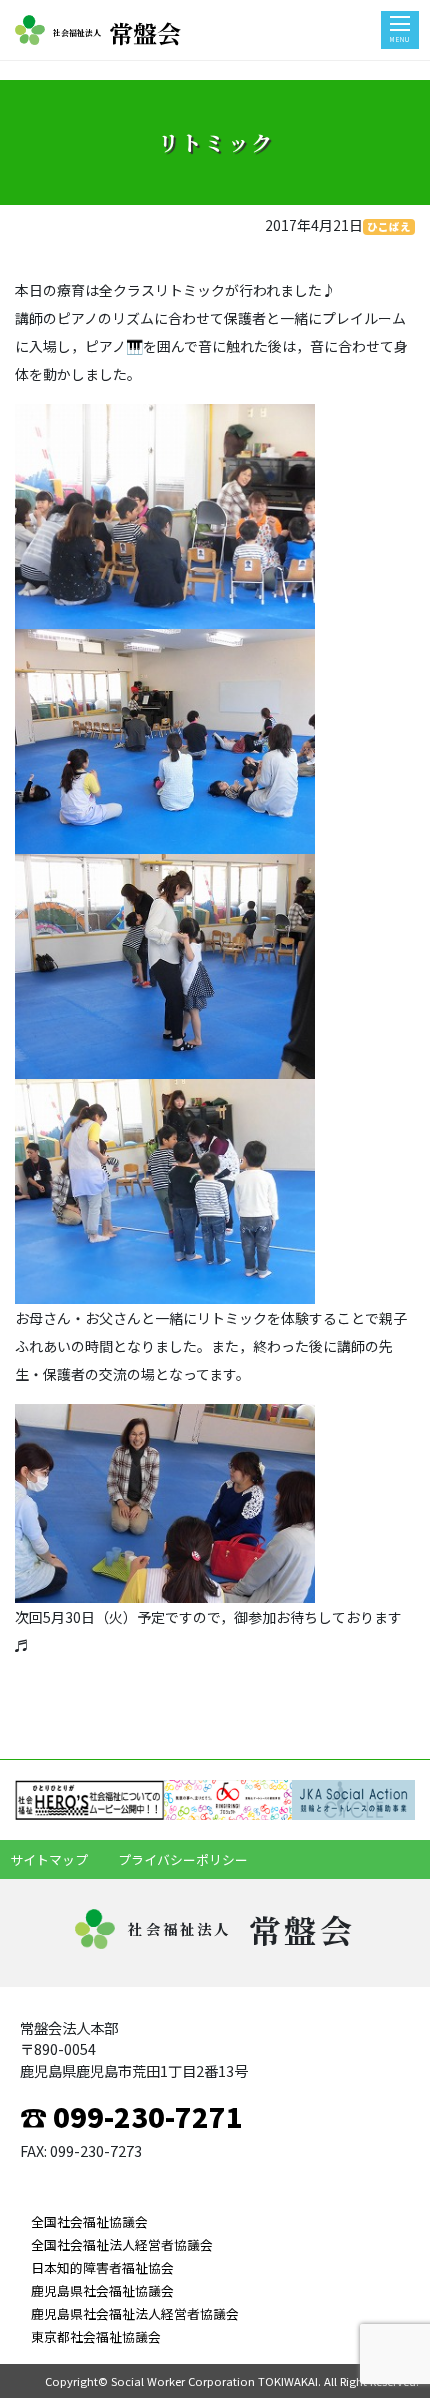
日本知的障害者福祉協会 (102, 2267)
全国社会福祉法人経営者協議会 (122, 2244)
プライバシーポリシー (183, 1859)
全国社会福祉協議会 (89, 2221)
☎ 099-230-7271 (131, 2116)
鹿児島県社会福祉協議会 (102, 2290)
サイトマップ (49, 1859)
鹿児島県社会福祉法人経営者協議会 (135, 2313)
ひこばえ (389, 226)
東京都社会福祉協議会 (96, 2336)
